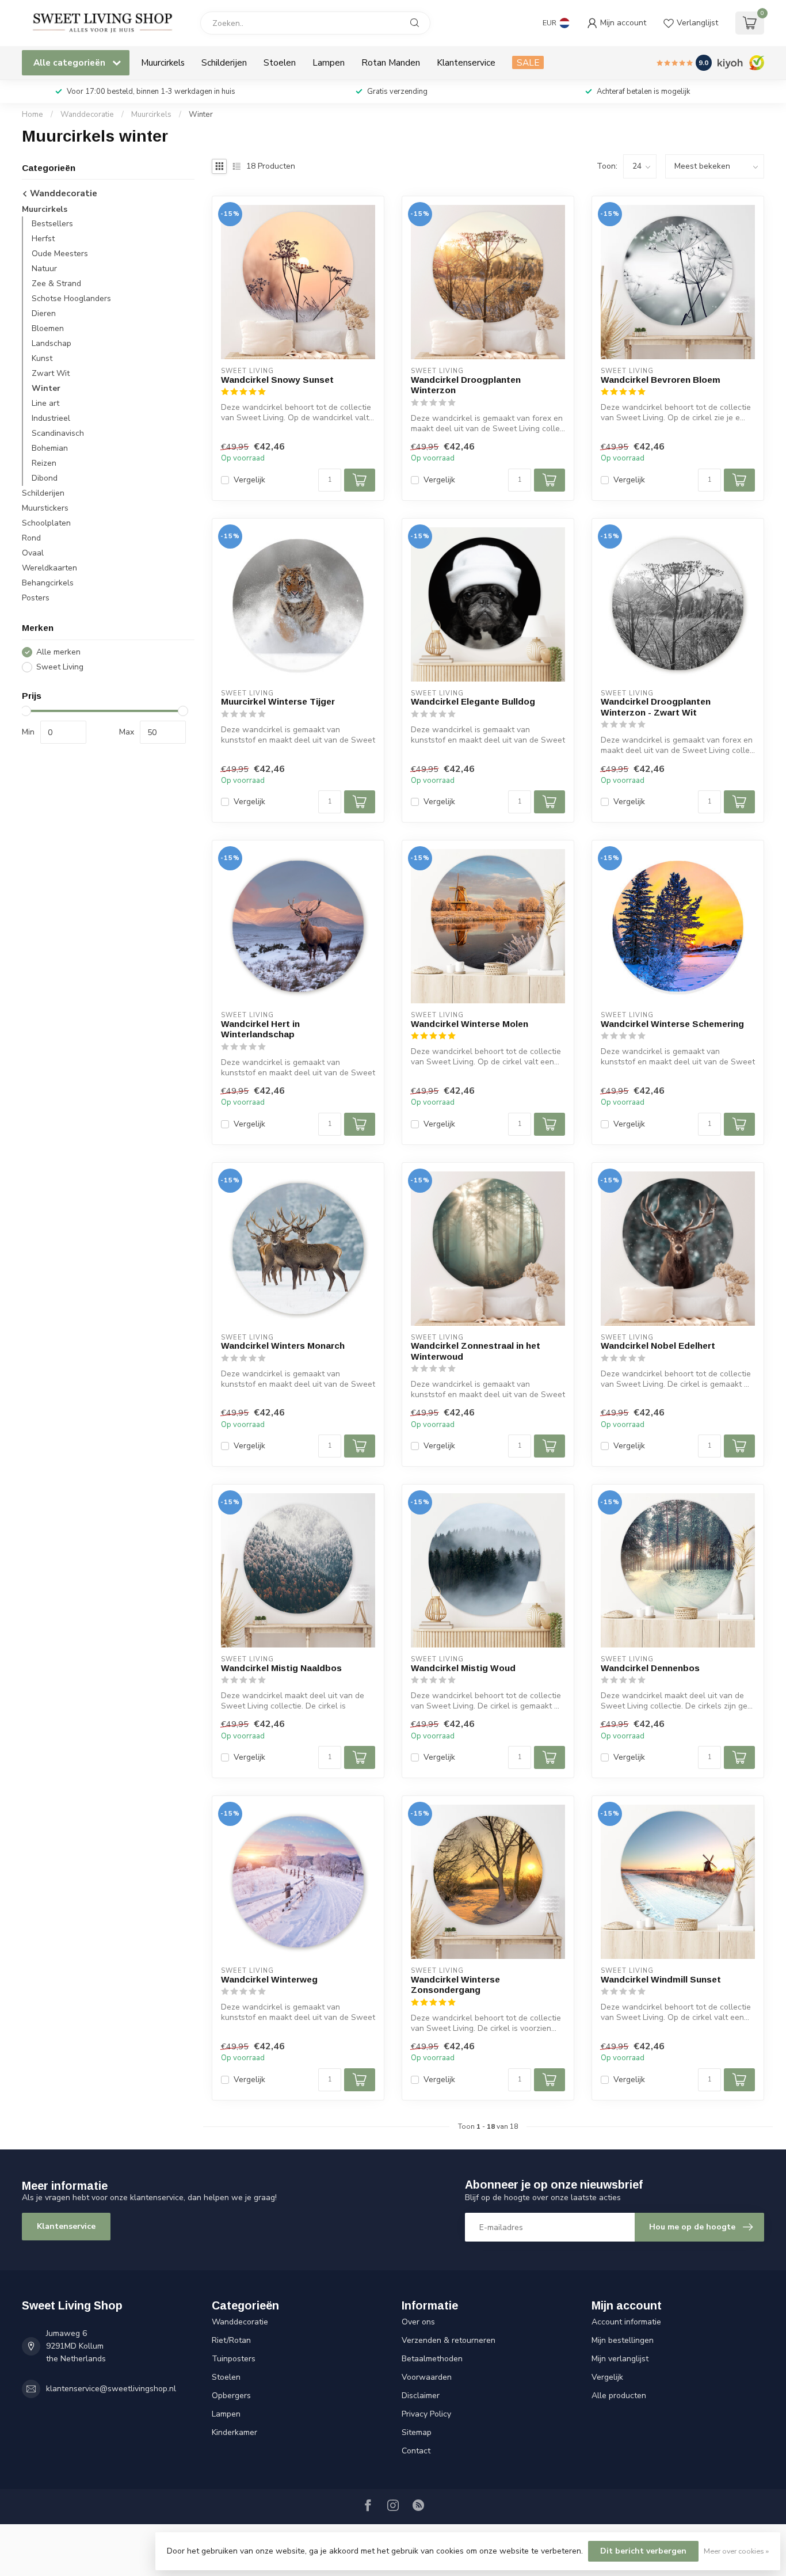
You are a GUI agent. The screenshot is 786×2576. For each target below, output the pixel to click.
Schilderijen (224, 62)
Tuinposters (234, 2359)
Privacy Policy (426, 2414)
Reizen (44, 464)
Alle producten (619, 2396)
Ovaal (33, 553)
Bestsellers (52, 224)
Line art (45, 404)
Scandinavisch (58, 434)
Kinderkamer (234, 2432)
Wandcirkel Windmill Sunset (661, 1979)
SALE (528, 62)
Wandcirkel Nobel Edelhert (658, 1346)
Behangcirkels (48, 583)
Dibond (45, 479)
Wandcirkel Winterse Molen (470, 1024)
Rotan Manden (391, 62)
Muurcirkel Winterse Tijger (278, 701)
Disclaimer (421, 2396)
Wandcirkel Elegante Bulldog (473, 701)
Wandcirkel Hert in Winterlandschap (260, 1029)
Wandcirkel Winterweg (269, 1979)
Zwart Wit (51, 374)
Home (33, 115)
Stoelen (280, 62)
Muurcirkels (163, 62)
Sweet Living (60, 667)
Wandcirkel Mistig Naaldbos (281, 1668)
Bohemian (50, 449)
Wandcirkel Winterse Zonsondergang (455, 1985)
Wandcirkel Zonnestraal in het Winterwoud (476, 1351)
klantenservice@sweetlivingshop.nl (111, 2389)
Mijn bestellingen (623, 2340)
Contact (416, 2451)
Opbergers (231, 2396)
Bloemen (48, 329)
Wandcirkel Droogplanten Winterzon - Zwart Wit (656, 707)
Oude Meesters (60, 254)
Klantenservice (466, 62)
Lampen (329, 62)
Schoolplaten (46, 524)
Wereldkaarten (49, 568)
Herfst (43, 239)
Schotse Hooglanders (71, 299)
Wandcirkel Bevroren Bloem (661, 380)
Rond (31, 539)
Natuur (44, 269)
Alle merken (58, 652)
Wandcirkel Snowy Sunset (277, 380)
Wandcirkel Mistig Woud (463, 1668)
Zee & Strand (56, 284)
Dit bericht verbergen (643, 2551)
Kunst (42, 359)
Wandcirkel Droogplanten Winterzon (466, 385)
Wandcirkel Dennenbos (650, 1668)
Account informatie (626, 2322)
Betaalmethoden (432, 2359)
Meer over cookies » (736, 2551)
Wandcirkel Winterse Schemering (672, 1024)
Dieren (44, 314)
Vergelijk (249, 480)
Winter (201, 115)
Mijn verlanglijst (620, 2359)
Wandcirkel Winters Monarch (283, 1346)
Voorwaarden (427, 2377)
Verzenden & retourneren (449, 2340)
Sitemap (417, 2432)
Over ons (418, 2322)
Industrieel (51, 419)
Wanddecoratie (87, 115)
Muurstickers (45, 509)
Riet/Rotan (231, 2340)
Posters (36, 598)
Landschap (51, 344)
